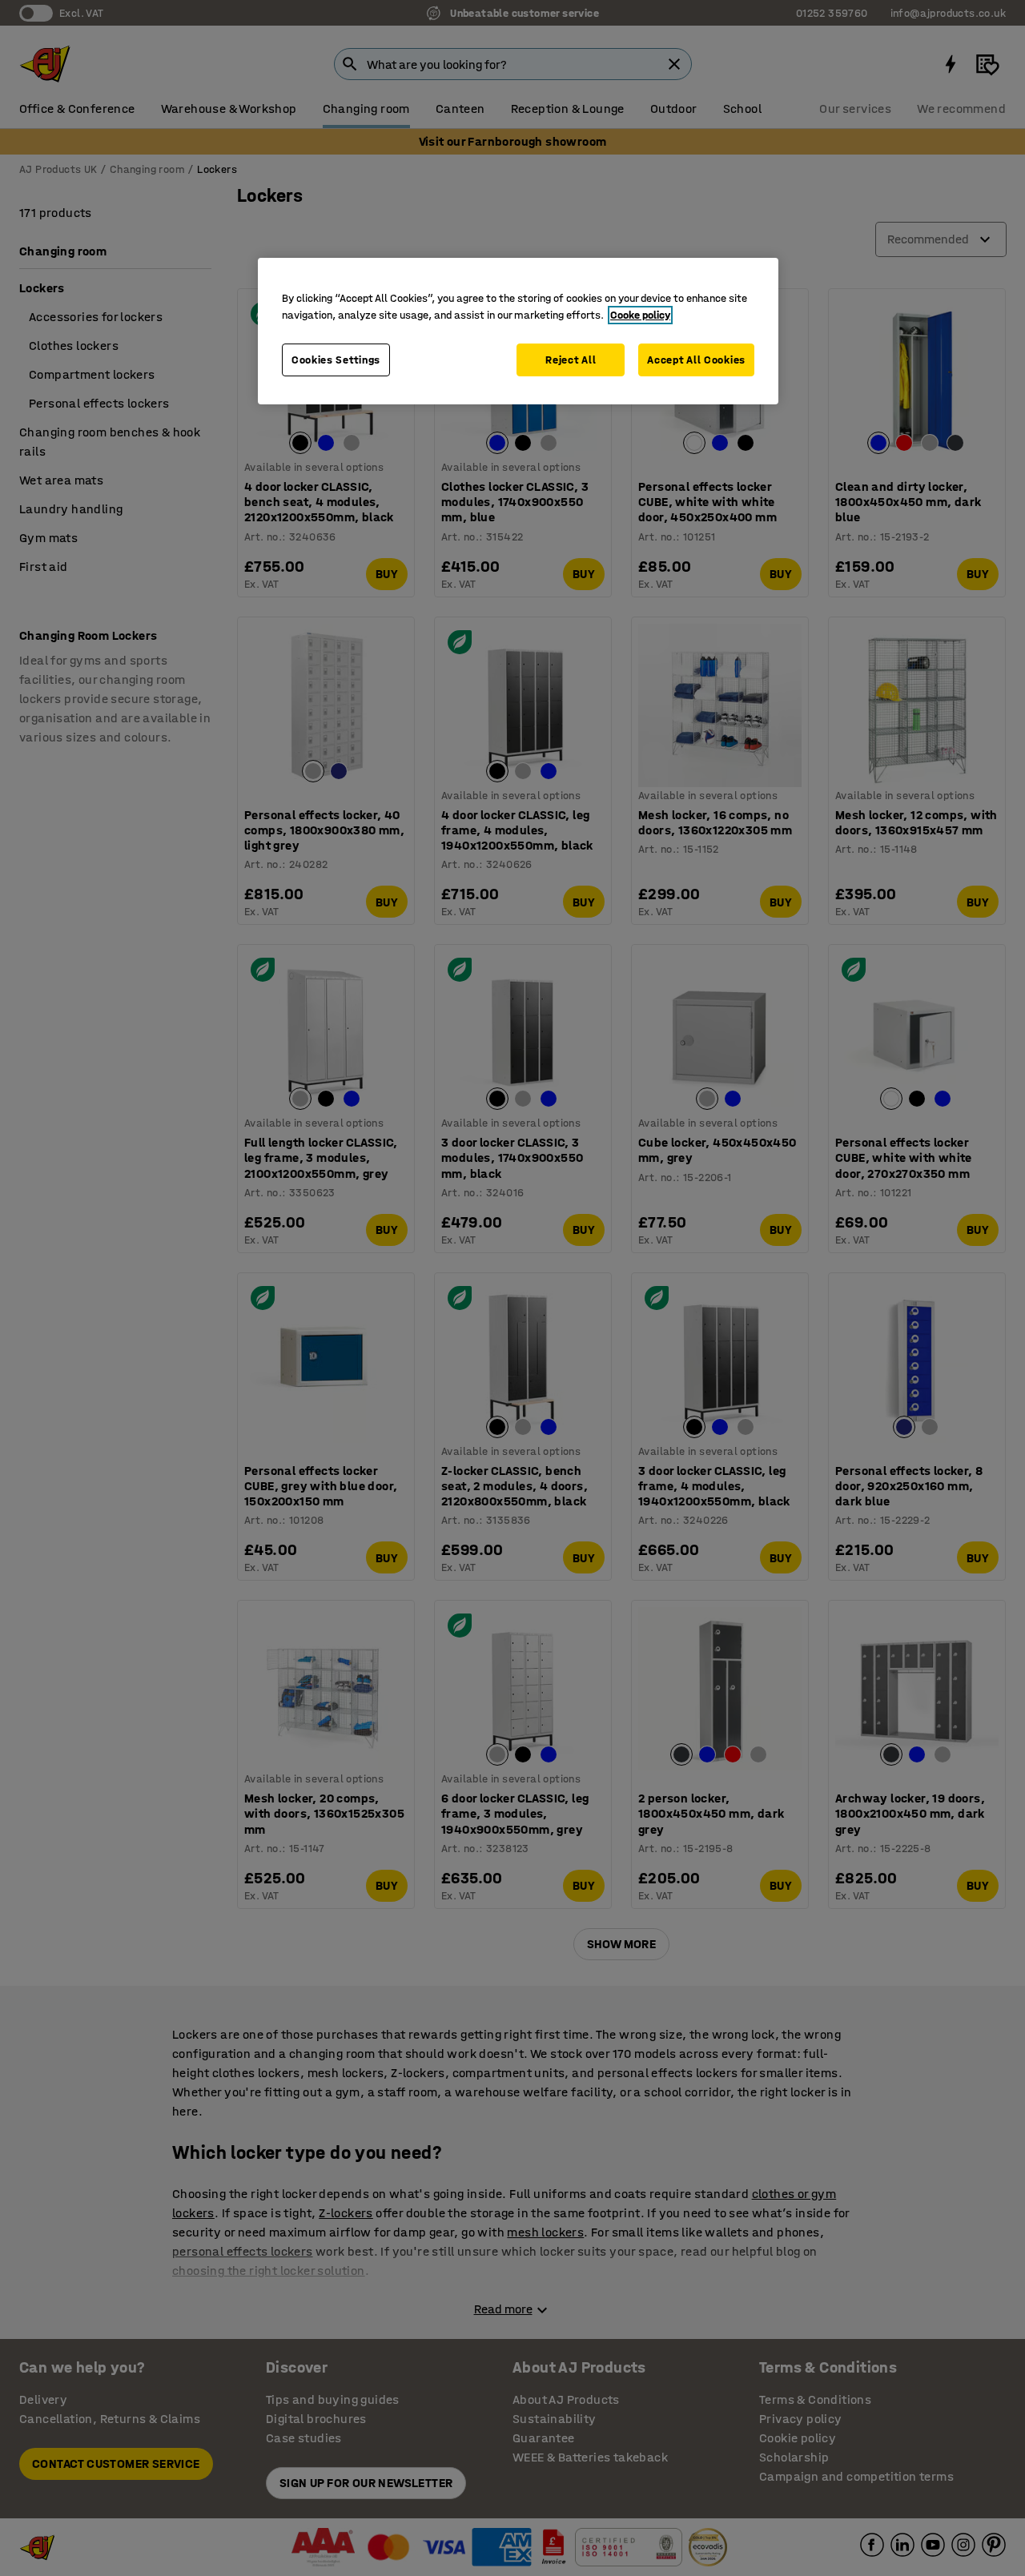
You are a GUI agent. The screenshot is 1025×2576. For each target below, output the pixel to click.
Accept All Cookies (696, 360)
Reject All (571, 360)
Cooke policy (640, 315)
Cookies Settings (336, 360)
